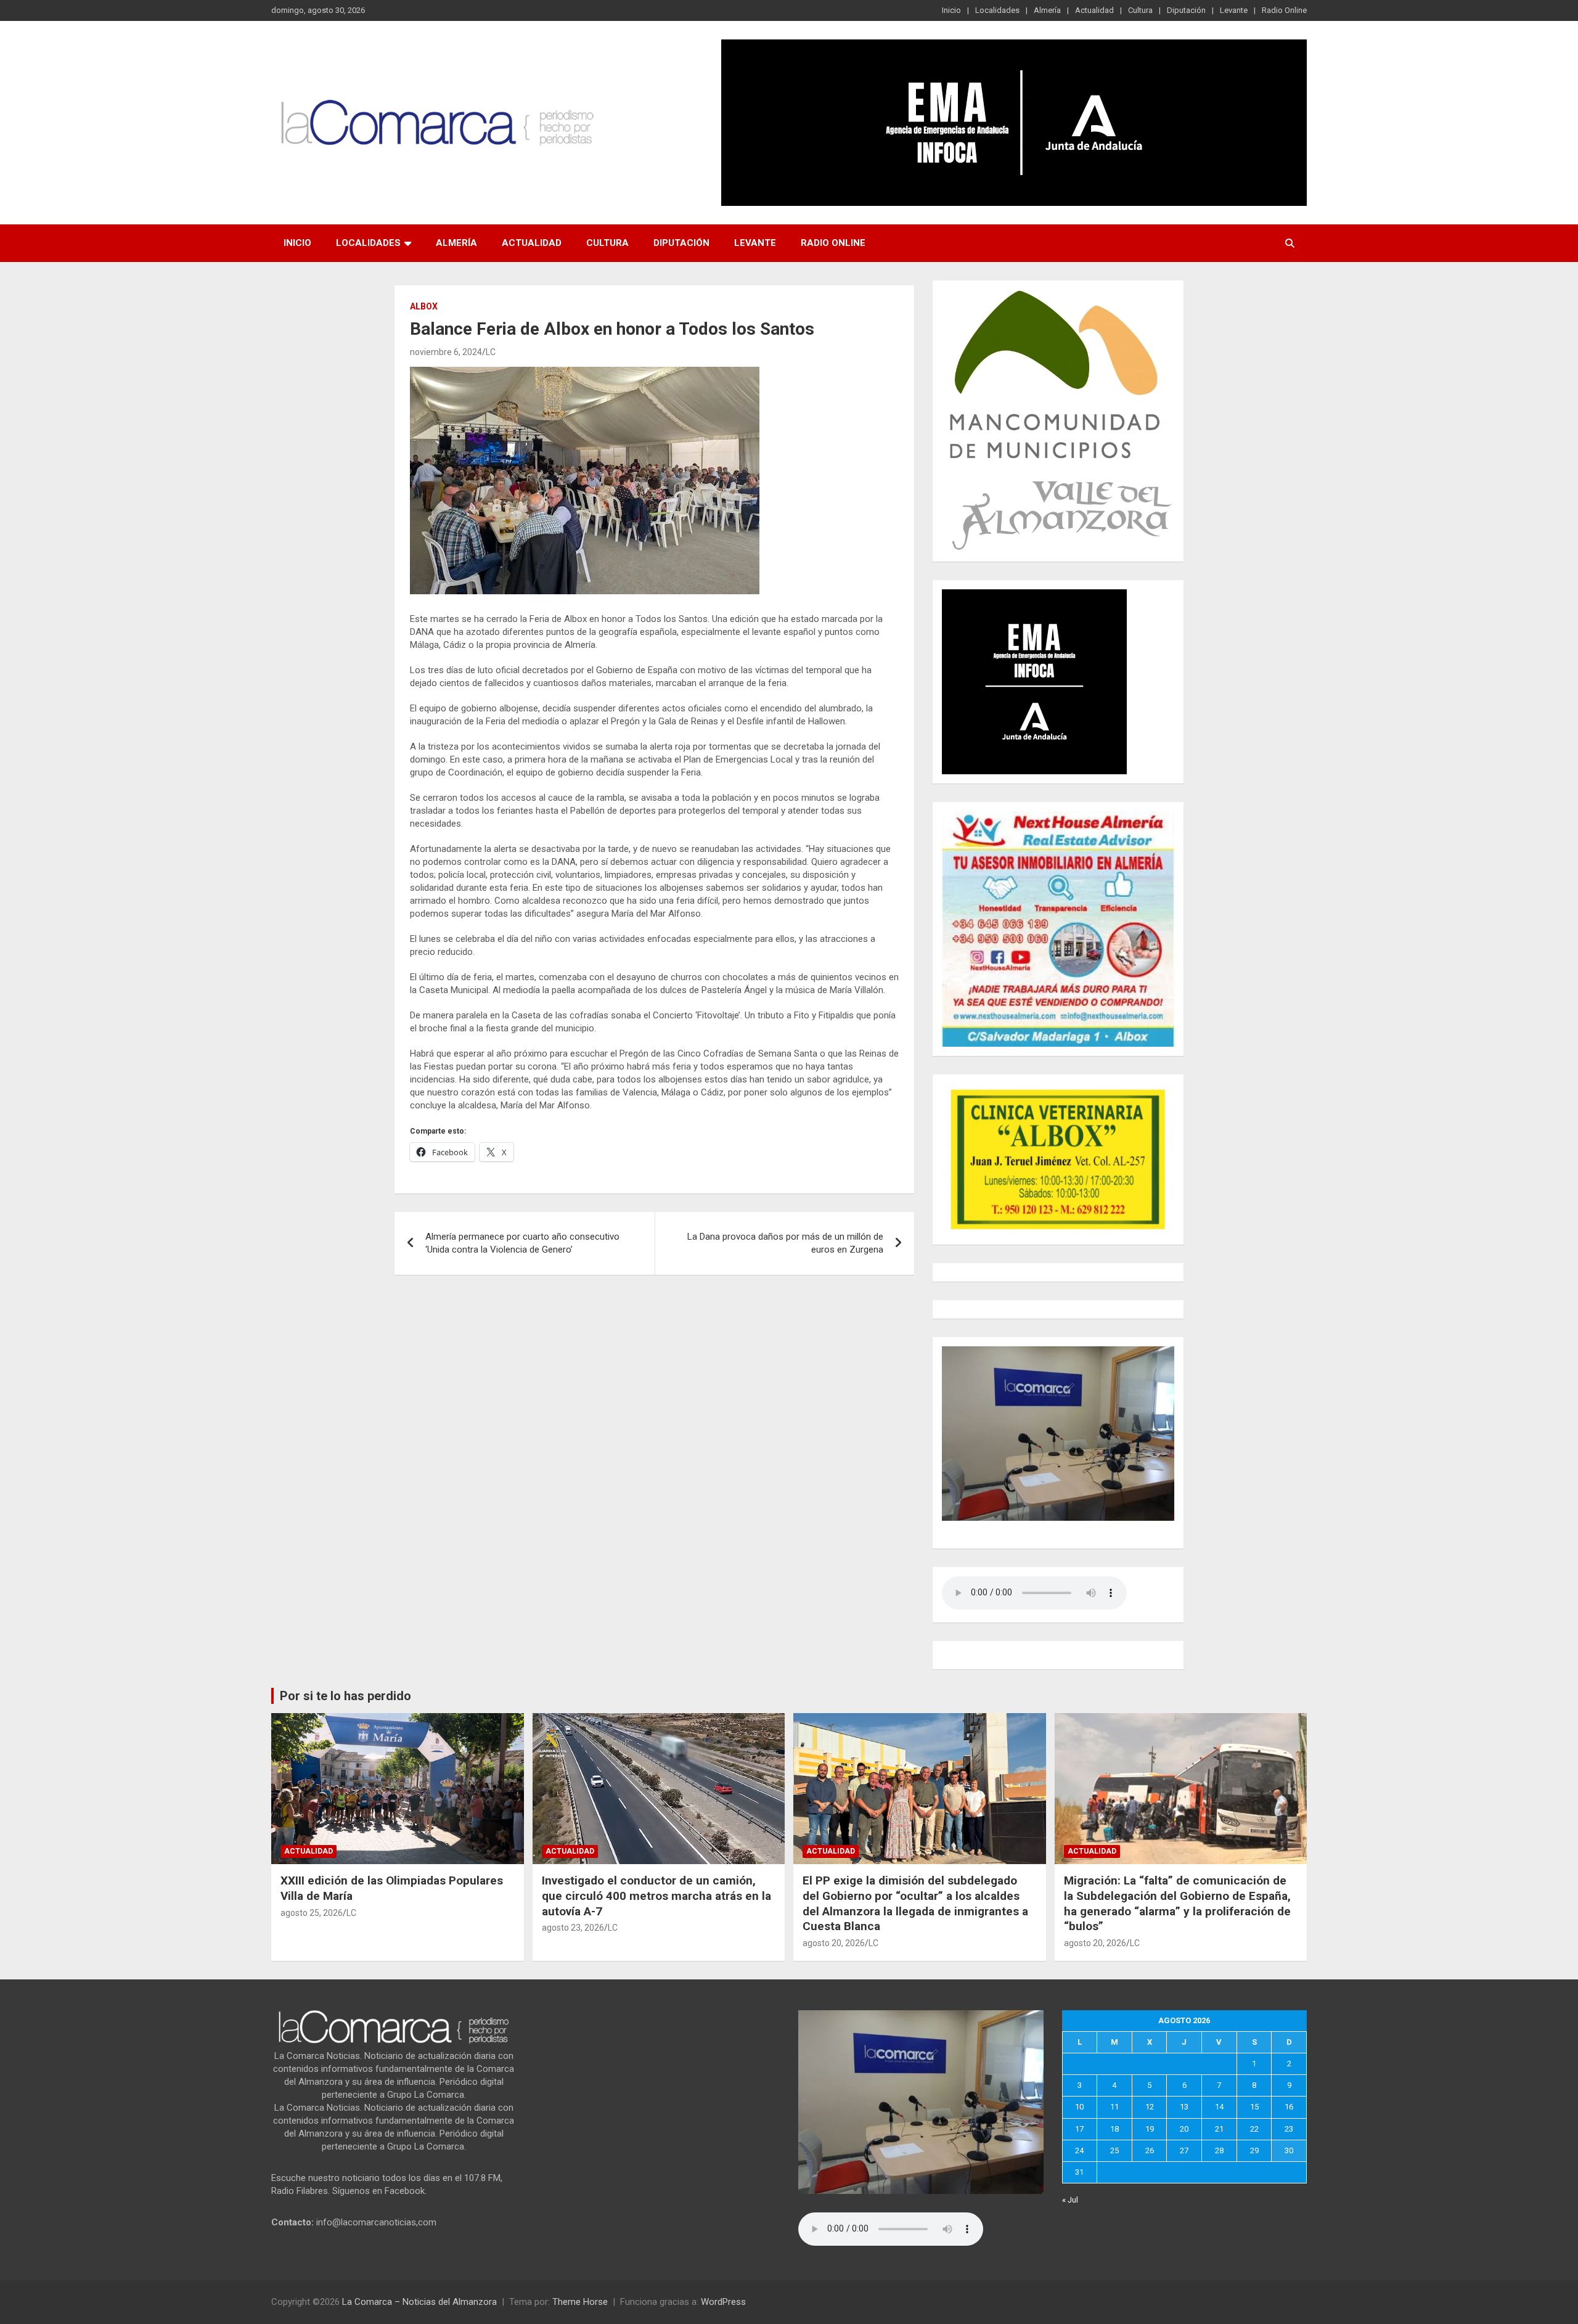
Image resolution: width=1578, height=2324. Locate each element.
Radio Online (1284, 10)
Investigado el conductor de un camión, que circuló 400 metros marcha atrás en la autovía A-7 (656, 1896)
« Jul (1070, 2200)
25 (1114, 2150)
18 (1114, 2129)
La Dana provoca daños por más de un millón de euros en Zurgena (785, 1243)
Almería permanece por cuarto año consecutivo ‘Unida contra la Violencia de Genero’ (522, 1243)
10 (1079, 2107)
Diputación (1186, 10)
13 (1184, 2107)
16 (1289, 2107)
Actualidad (1094, 10)
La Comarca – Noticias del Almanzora (419, 2302)
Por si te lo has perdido (345, 1696)
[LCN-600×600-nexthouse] (1058, 817)
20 (1184, 2129)
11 (1114, 2107)
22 (1254, 2129)
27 (1184, 2150)
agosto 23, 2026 (573, 1928)
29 (1254, 2150)
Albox (424, 306)
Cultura (1140, 10)
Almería (1047, 10)
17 (1079, 2129)
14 (1219, 2107)
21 (1219, 2129)
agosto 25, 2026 (312, 1913)
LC (491, 352)
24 (1079, 2150)
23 (1289, 2129)
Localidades (997, 10)
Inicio (951, 10)
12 (1150, 2107)
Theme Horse (580, 2302)
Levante (1234, 10)
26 (1150, 2150)
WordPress (723, 2302)
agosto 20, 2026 (834, 1943)
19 (1150, 2129)
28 (1219, 2150)
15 (1254, 2107)
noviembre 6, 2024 (446, 352)
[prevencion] (1034, 595)
